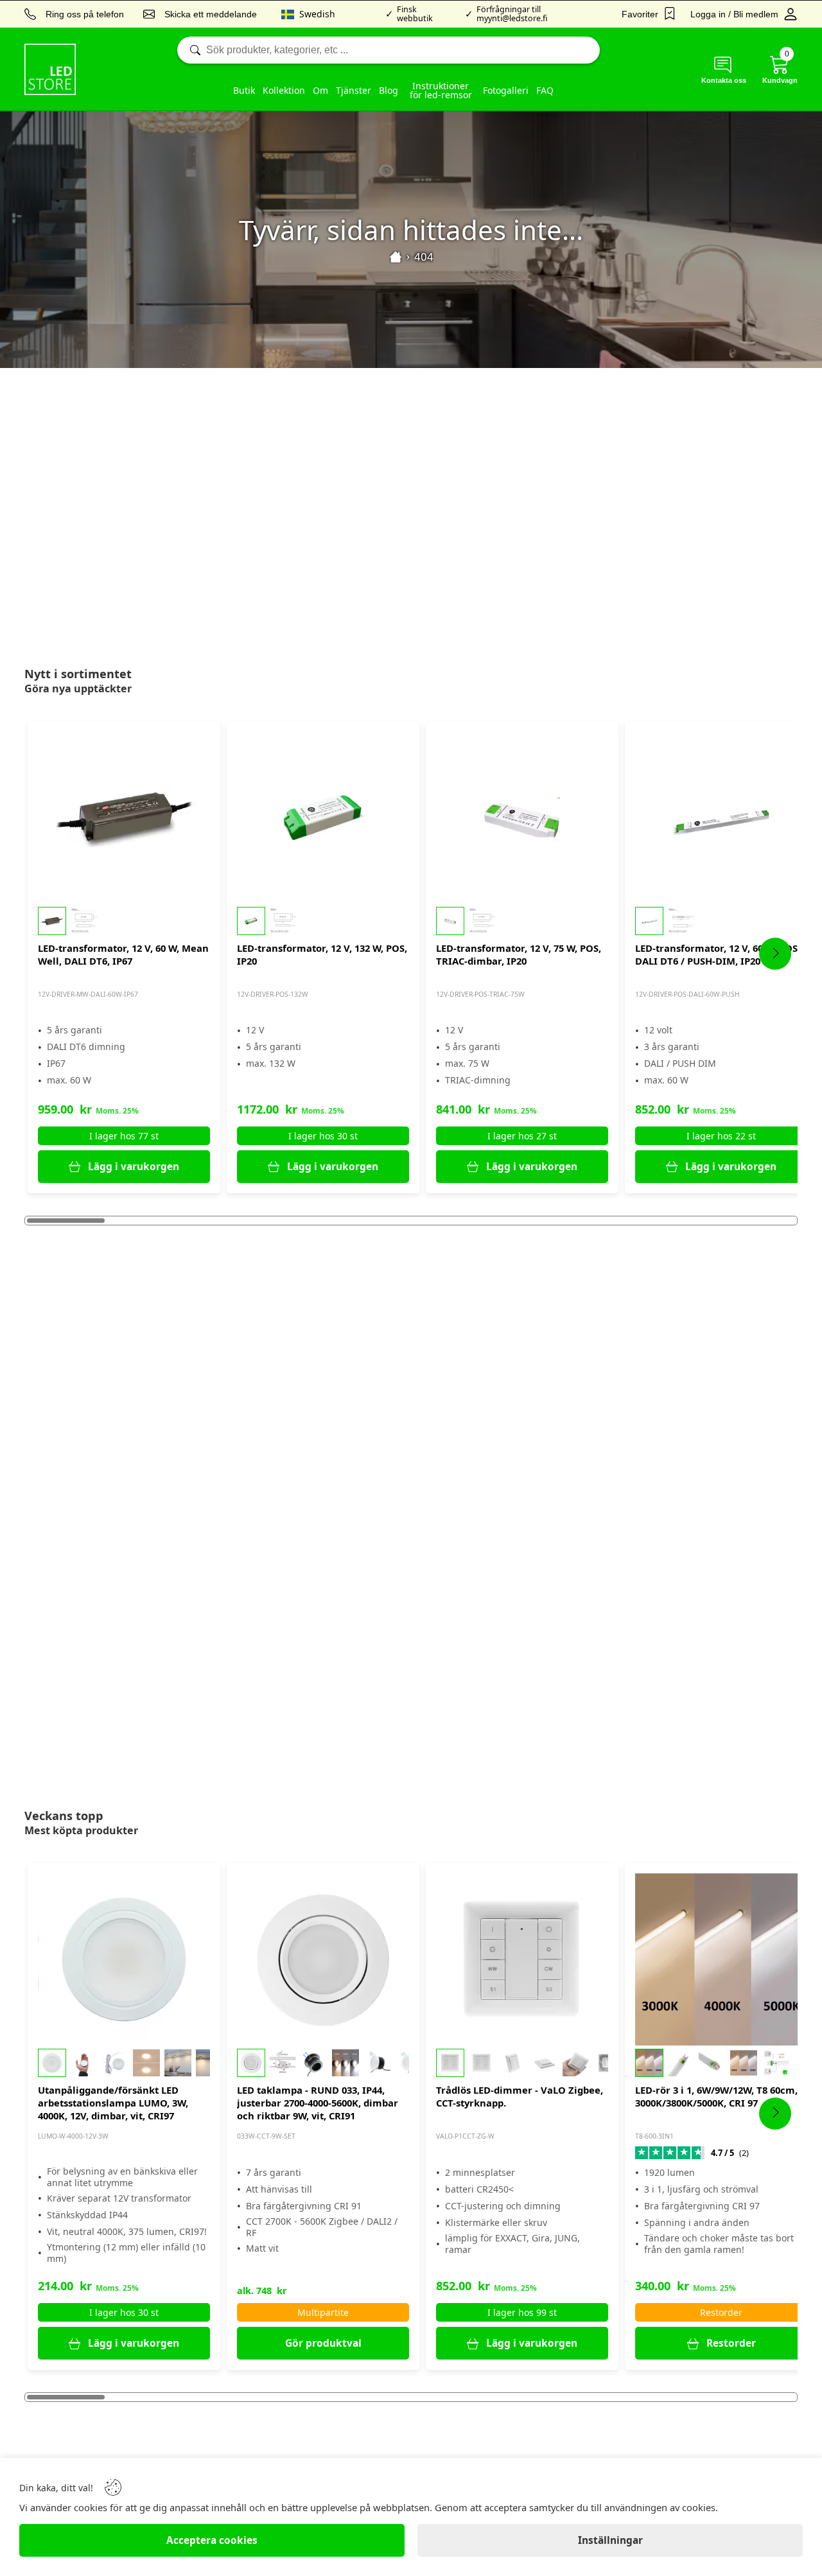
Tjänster (354, 90)
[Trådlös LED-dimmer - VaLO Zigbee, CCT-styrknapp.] (522, 1959)
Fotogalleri (506, 90)
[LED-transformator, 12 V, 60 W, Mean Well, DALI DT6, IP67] (124, 818)
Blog (389, 90)
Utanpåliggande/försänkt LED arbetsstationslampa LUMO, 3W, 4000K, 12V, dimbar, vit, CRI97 (113, 2103)
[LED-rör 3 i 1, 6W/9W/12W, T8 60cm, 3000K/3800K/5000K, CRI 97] (721, 1959)
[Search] (389, 50)
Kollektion (284, 90)
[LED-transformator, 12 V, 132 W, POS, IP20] (323, 818)
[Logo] (50, 69)
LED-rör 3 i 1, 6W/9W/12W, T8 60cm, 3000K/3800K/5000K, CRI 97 (716, 2096)
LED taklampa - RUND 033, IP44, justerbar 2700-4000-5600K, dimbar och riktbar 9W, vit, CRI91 (318, 2103)
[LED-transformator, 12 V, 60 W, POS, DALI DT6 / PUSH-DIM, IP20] (721, 818)
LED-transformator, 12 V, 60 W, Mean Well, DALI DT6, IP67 (123, 954)
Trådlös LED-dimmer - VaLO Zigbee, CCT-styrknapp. (520, 2096)
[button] (124, 921)
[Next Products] (775, 954)
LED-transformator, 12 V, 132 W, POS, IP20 (322, 954)
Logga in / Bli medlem (734, 14)
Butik (244, 90)
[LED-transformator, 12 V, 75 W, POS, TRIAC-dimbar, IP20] (522, 818)
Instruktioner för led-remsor (441, 90)
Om (320, 90)
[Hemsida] (396, 257)
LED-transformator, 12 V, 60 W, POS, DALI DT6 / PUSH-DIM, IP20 (718, 954)
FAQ (545, 90)
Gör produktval (323, 2343)
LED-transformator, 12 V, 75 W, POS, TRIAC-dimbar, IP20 (519, 954)
